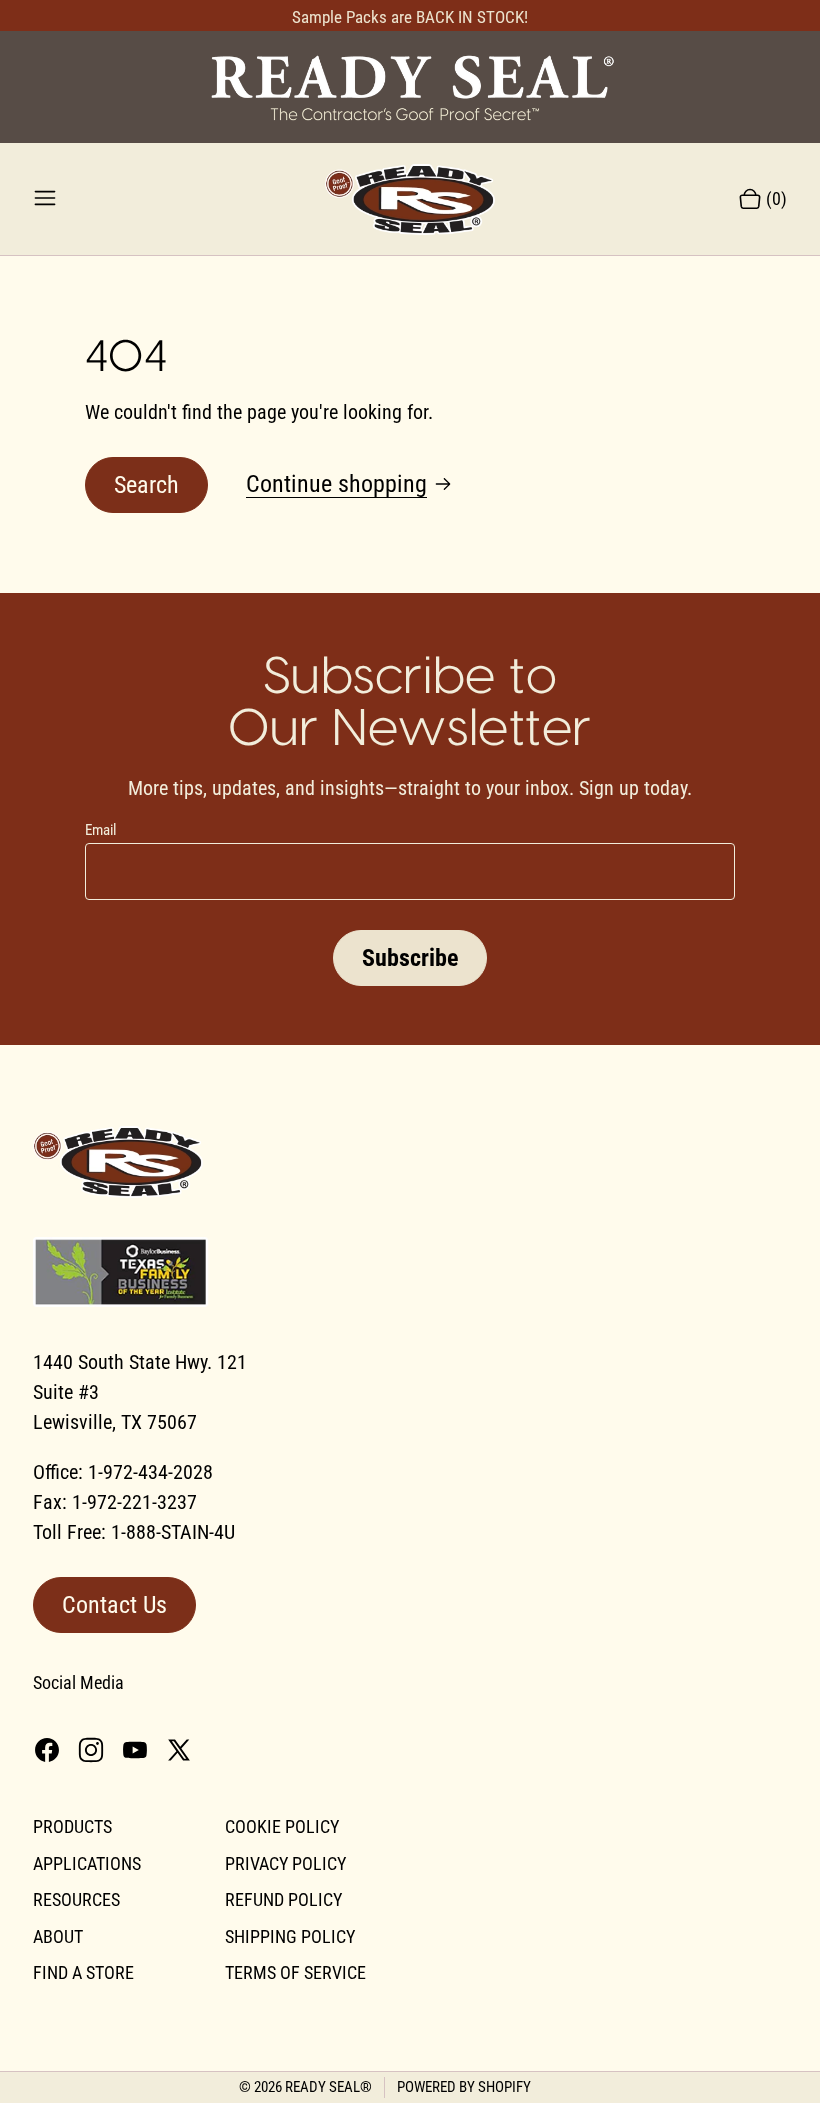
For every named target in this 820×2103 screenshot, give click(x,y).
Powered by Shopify (464, 2087)
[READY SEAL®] (410, 86)
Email (100, 830)
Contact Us (114, 1605)
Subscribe (410, 958)
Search (146, 485)
